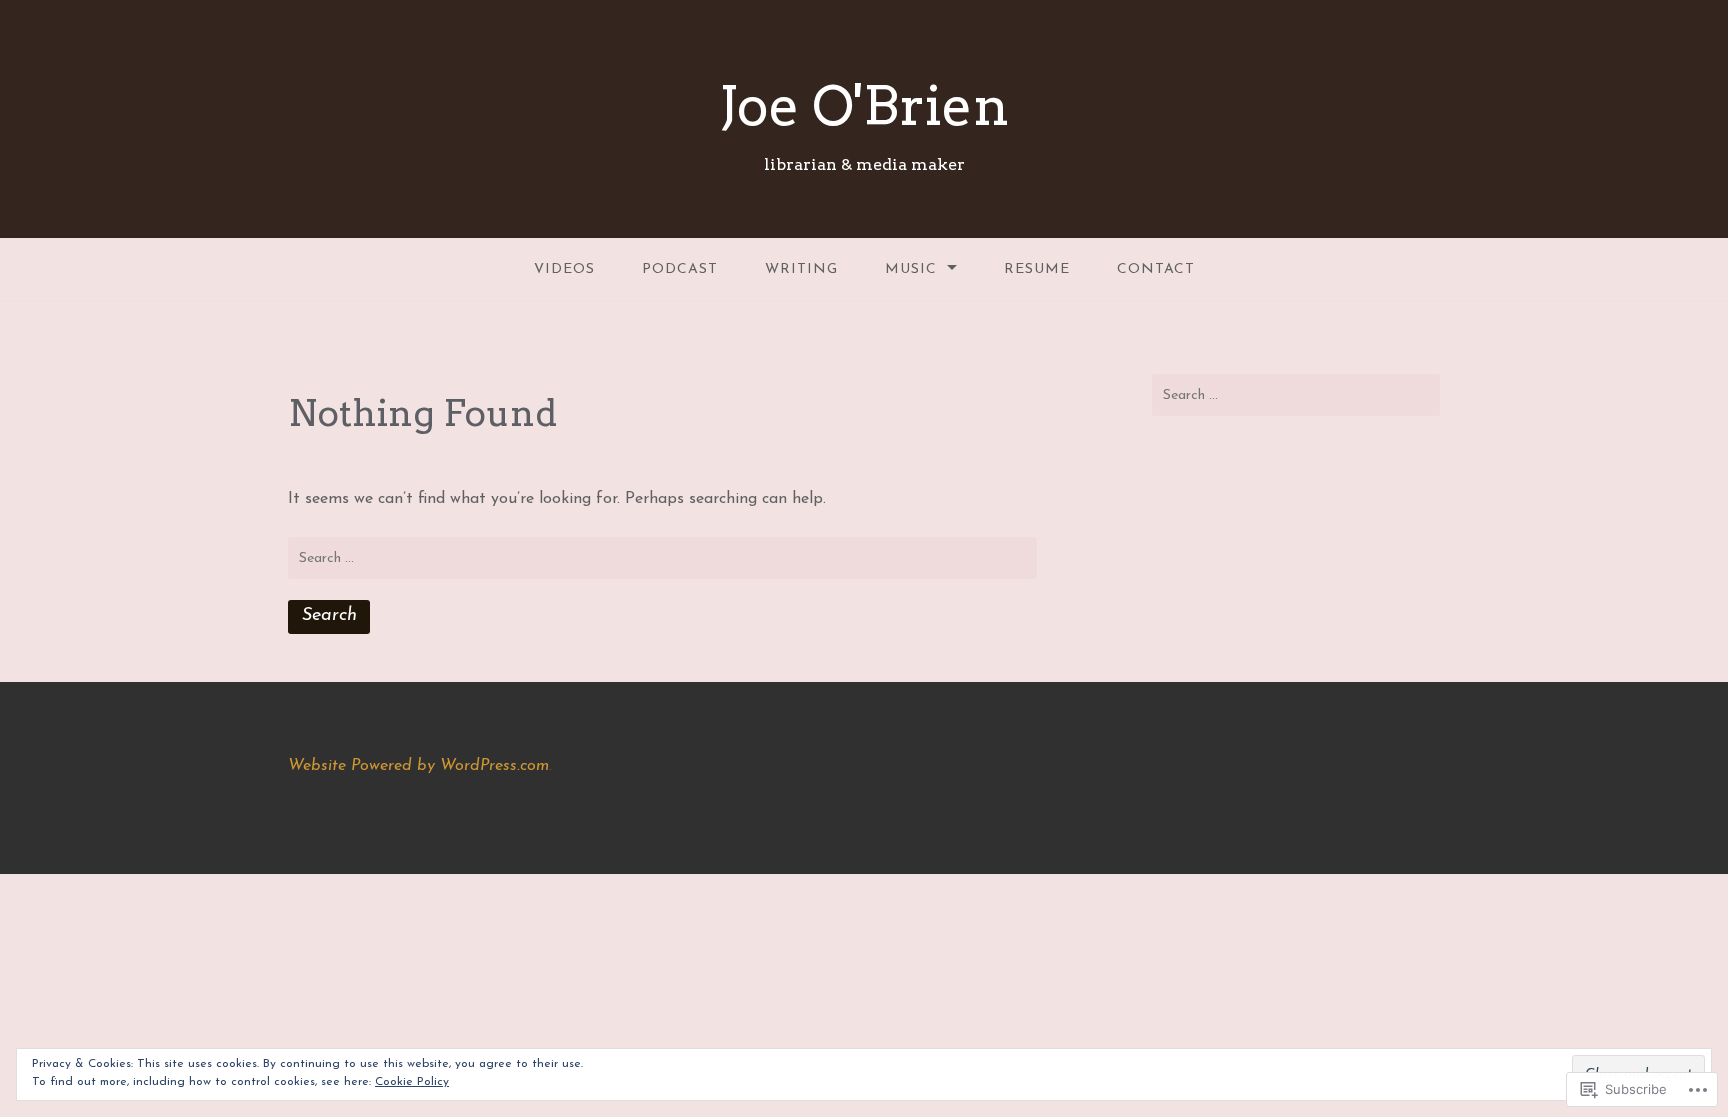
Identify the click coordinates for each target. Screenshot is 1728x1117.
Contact (1156, 269)
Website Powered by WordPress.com (418, 766)
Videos (564, 269)
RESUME (1037, 269)
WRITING (801, 269)
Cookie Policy (412, 1082)
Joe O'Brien (864, 105)
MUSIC (911, 269)
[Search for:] (662, 558)
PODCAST (680, 269)
